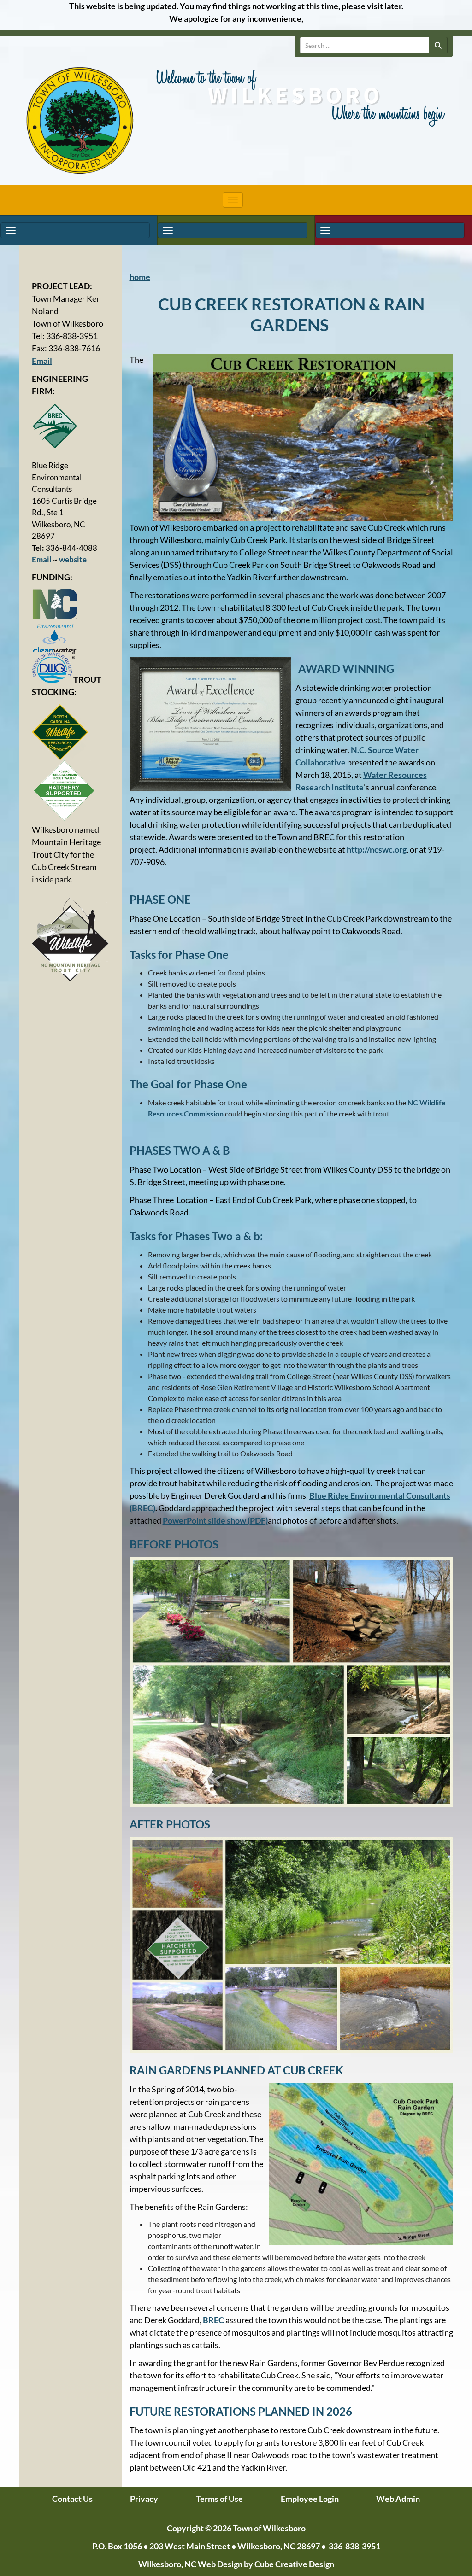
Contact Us (72, 2499)
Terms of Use (219, 2499)
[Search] (438, 45)
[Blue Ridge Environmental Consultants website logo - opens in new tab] (71, 426)
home (140, 277)
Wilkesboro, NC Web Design (190, 2564)
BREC (213, 2320)
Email (42, 361)
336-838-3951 (354, 2546)
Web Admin (398, 2499)
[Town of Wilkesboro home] (80, 121)
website (73, 559)
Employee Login (310, 2499)
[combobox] (365, 45)
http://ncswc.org (377, 849)
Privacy (144, 2499)
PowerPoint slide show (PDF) (215, 1520)
